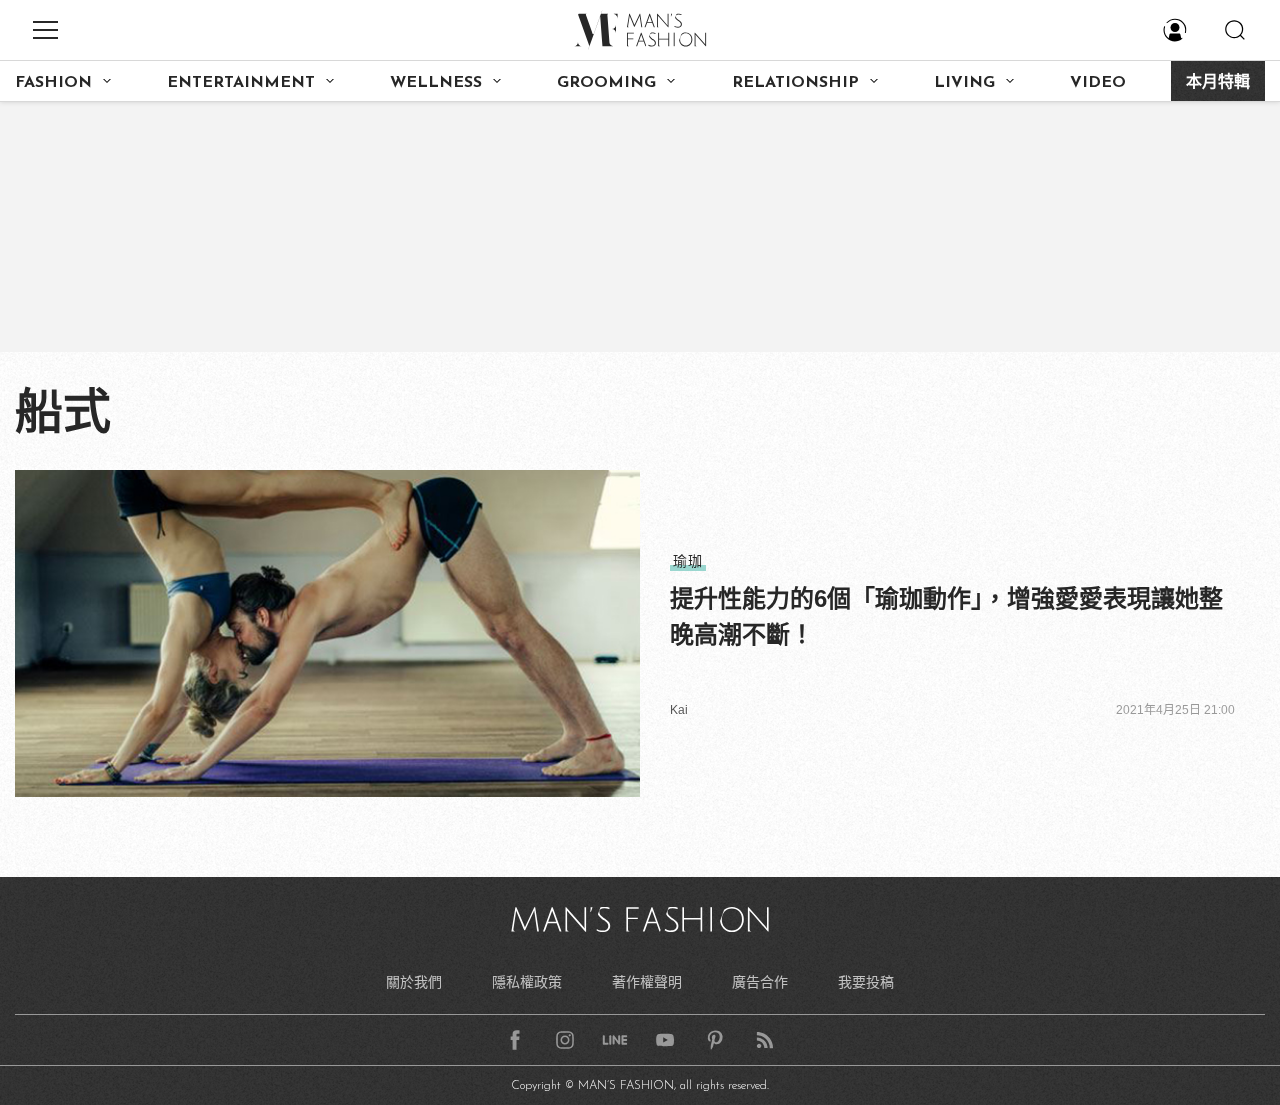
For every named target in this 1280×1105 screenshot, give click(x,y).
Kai (679, 710)
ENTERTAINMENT (241, 83)
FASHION (53, 83)
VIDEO (1098, 83)
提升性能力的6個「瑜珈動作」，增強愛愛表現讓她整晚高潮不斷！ (946, 616)
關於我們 (414, 982)
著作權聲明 (647, 982)
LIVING (964, 83)
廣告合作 (760, 982)
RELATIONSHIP (795, 83)
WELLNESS (436, 83)
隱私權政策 (527, 982)
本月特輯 (1218, 83)
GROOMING (606, 83)
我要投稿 (866, 982)
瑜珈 (688, 561)
